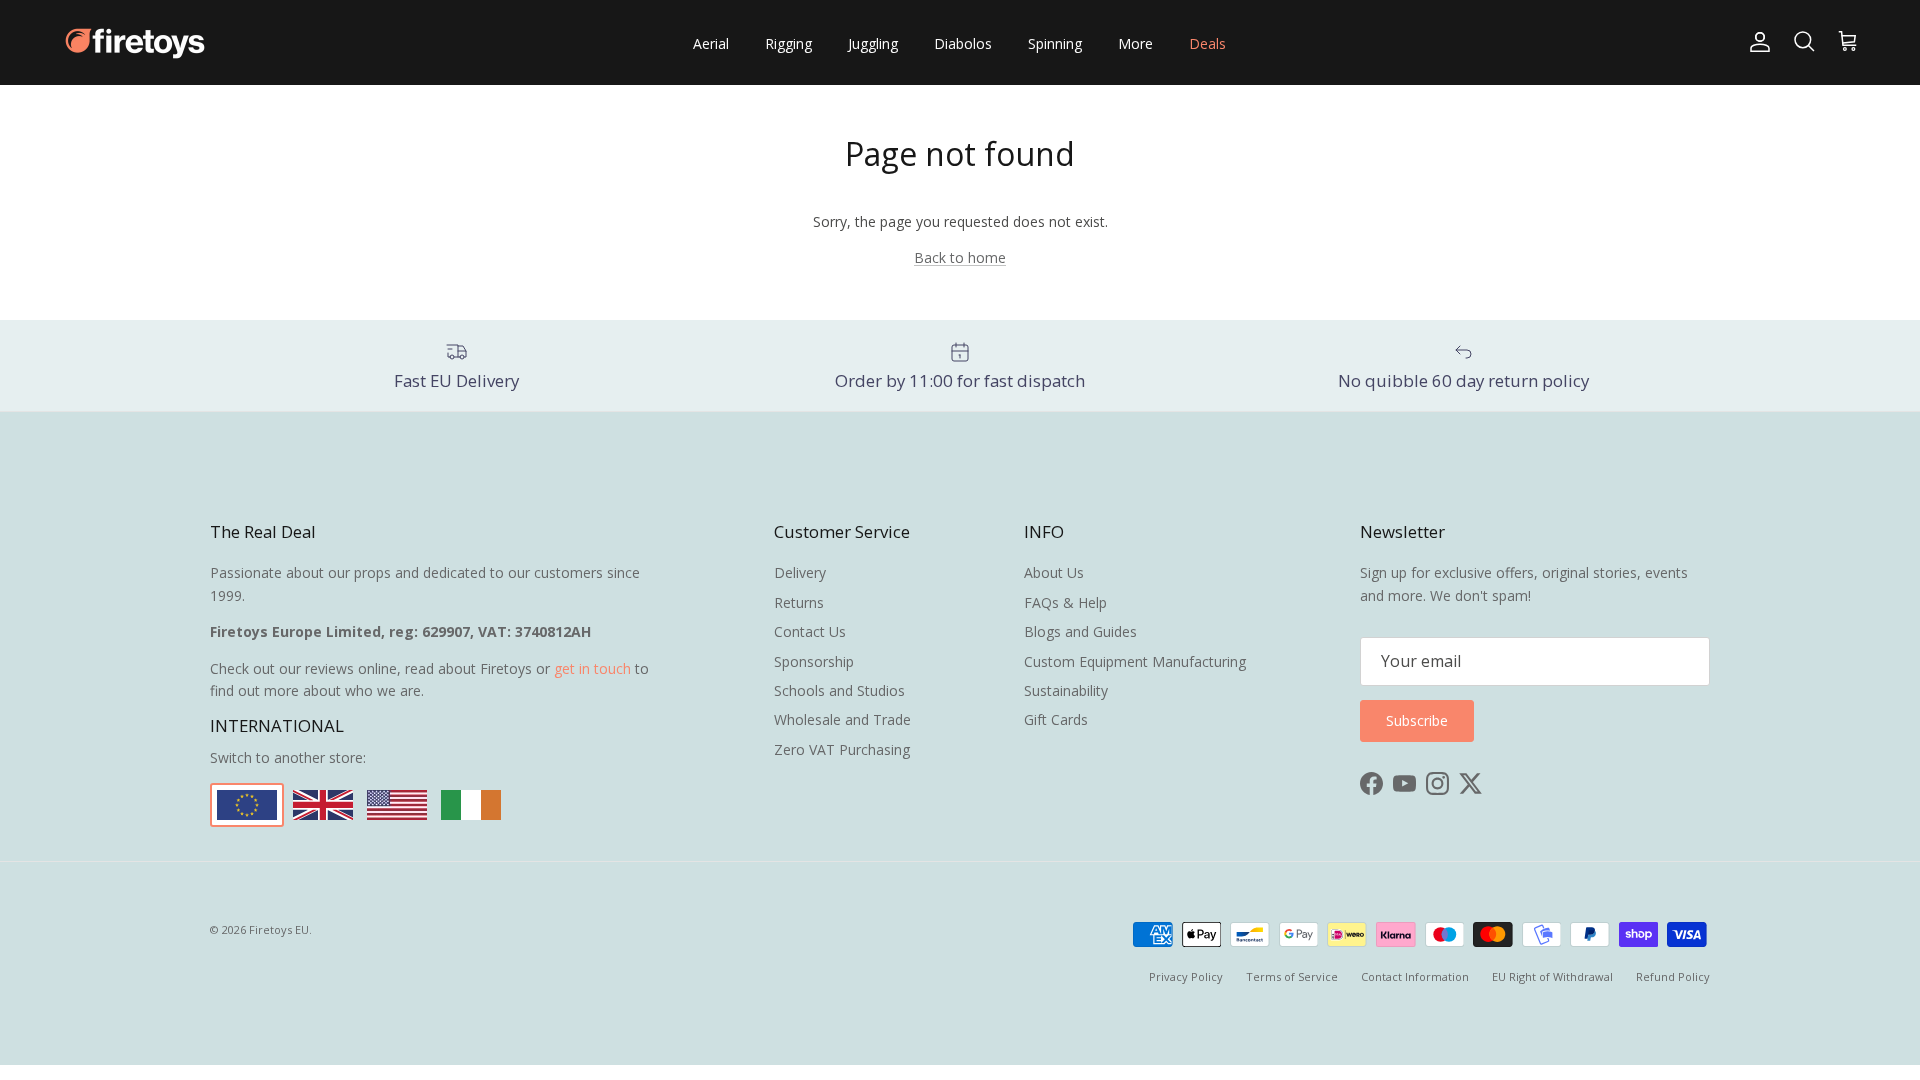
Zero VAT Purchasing (842, 749)
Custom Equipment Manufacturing (1135, 661)
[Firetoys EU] (135, 42)
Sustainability (1066, 690)
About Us (1054, 572)
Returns (799, 602)
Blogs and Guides (1080, 631)
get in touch (592, 668)
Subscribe (1417, 720)
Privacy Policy (1186, 976)
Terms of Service (1292, 976)
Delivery (800, 572)
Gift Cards (1056, 719)
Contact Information (1415, 976)
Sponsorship (814, 661)
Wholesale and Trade (842, 719)
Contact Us (810, 631)
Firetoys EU (279, 929)
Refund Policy (1673, 976)
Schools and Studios (839, 690)
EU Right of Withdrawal (1552, 976)
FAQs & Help (1065, 602)
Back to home (960, 257)
